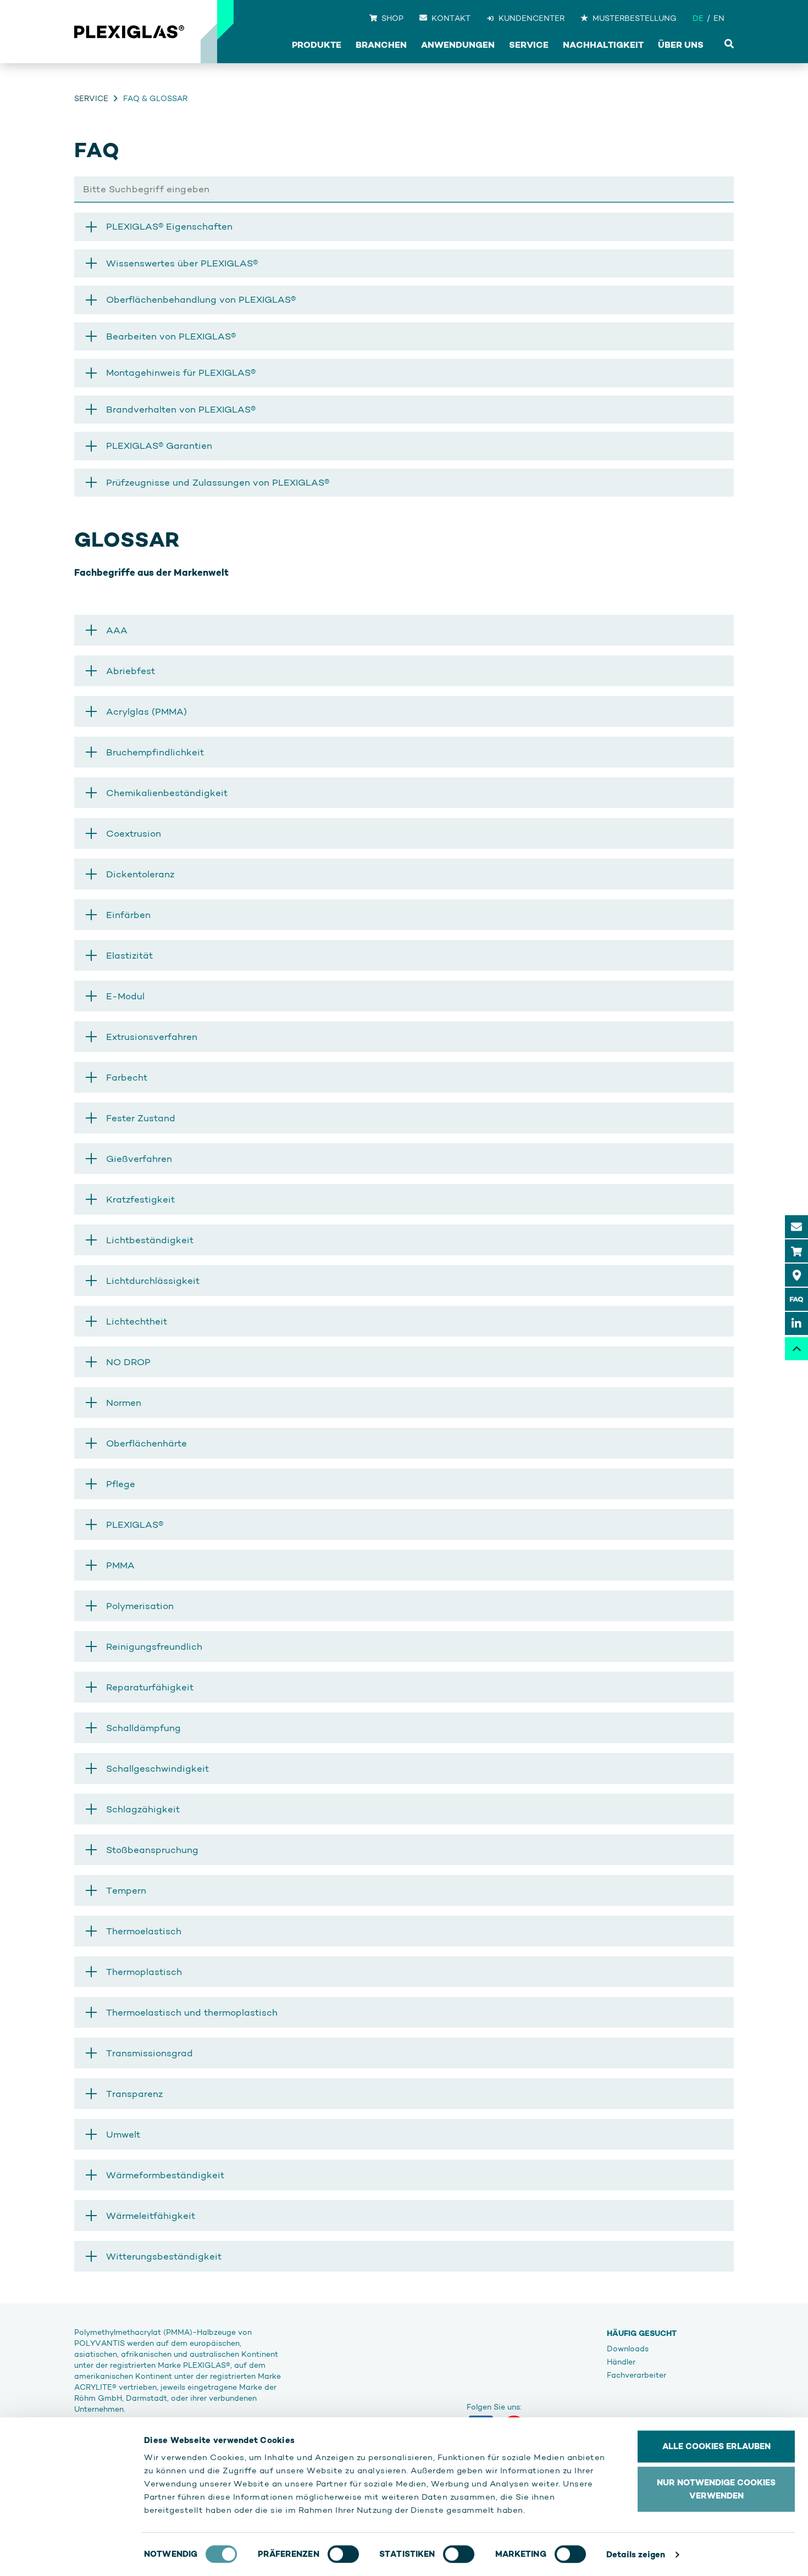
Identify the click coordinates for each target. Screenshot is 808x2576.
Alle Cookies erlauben (716, 2446)
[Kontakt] (796, 1227)
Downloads (628, 2349)
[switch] (343, 2554)
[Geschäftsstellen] (796, 1275)
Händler (621, 2362)
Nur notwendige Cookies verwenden (716, 2489)
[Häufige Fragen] (796, 1299)
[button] (404, 630)
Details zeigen (636, 2554)
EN (719, 18)
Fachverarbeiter (637, 2375)
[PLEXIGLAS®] (129, 32)
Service (91, 98)
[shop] (796, 1251)
